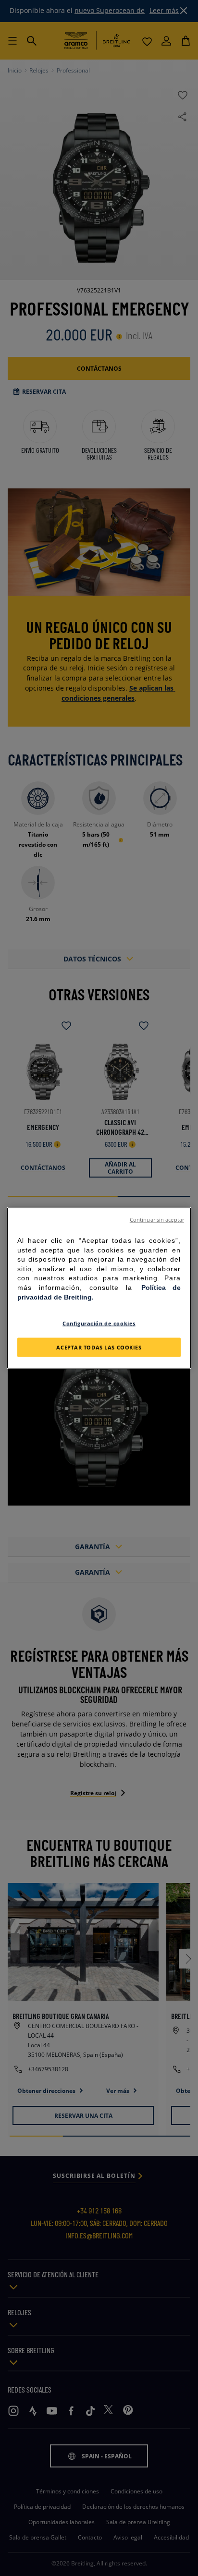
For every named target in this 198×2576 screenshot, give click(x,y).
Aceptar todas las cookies (99, 1347)
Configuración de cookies (99, 1323)
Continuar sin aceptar (157, 1220)
